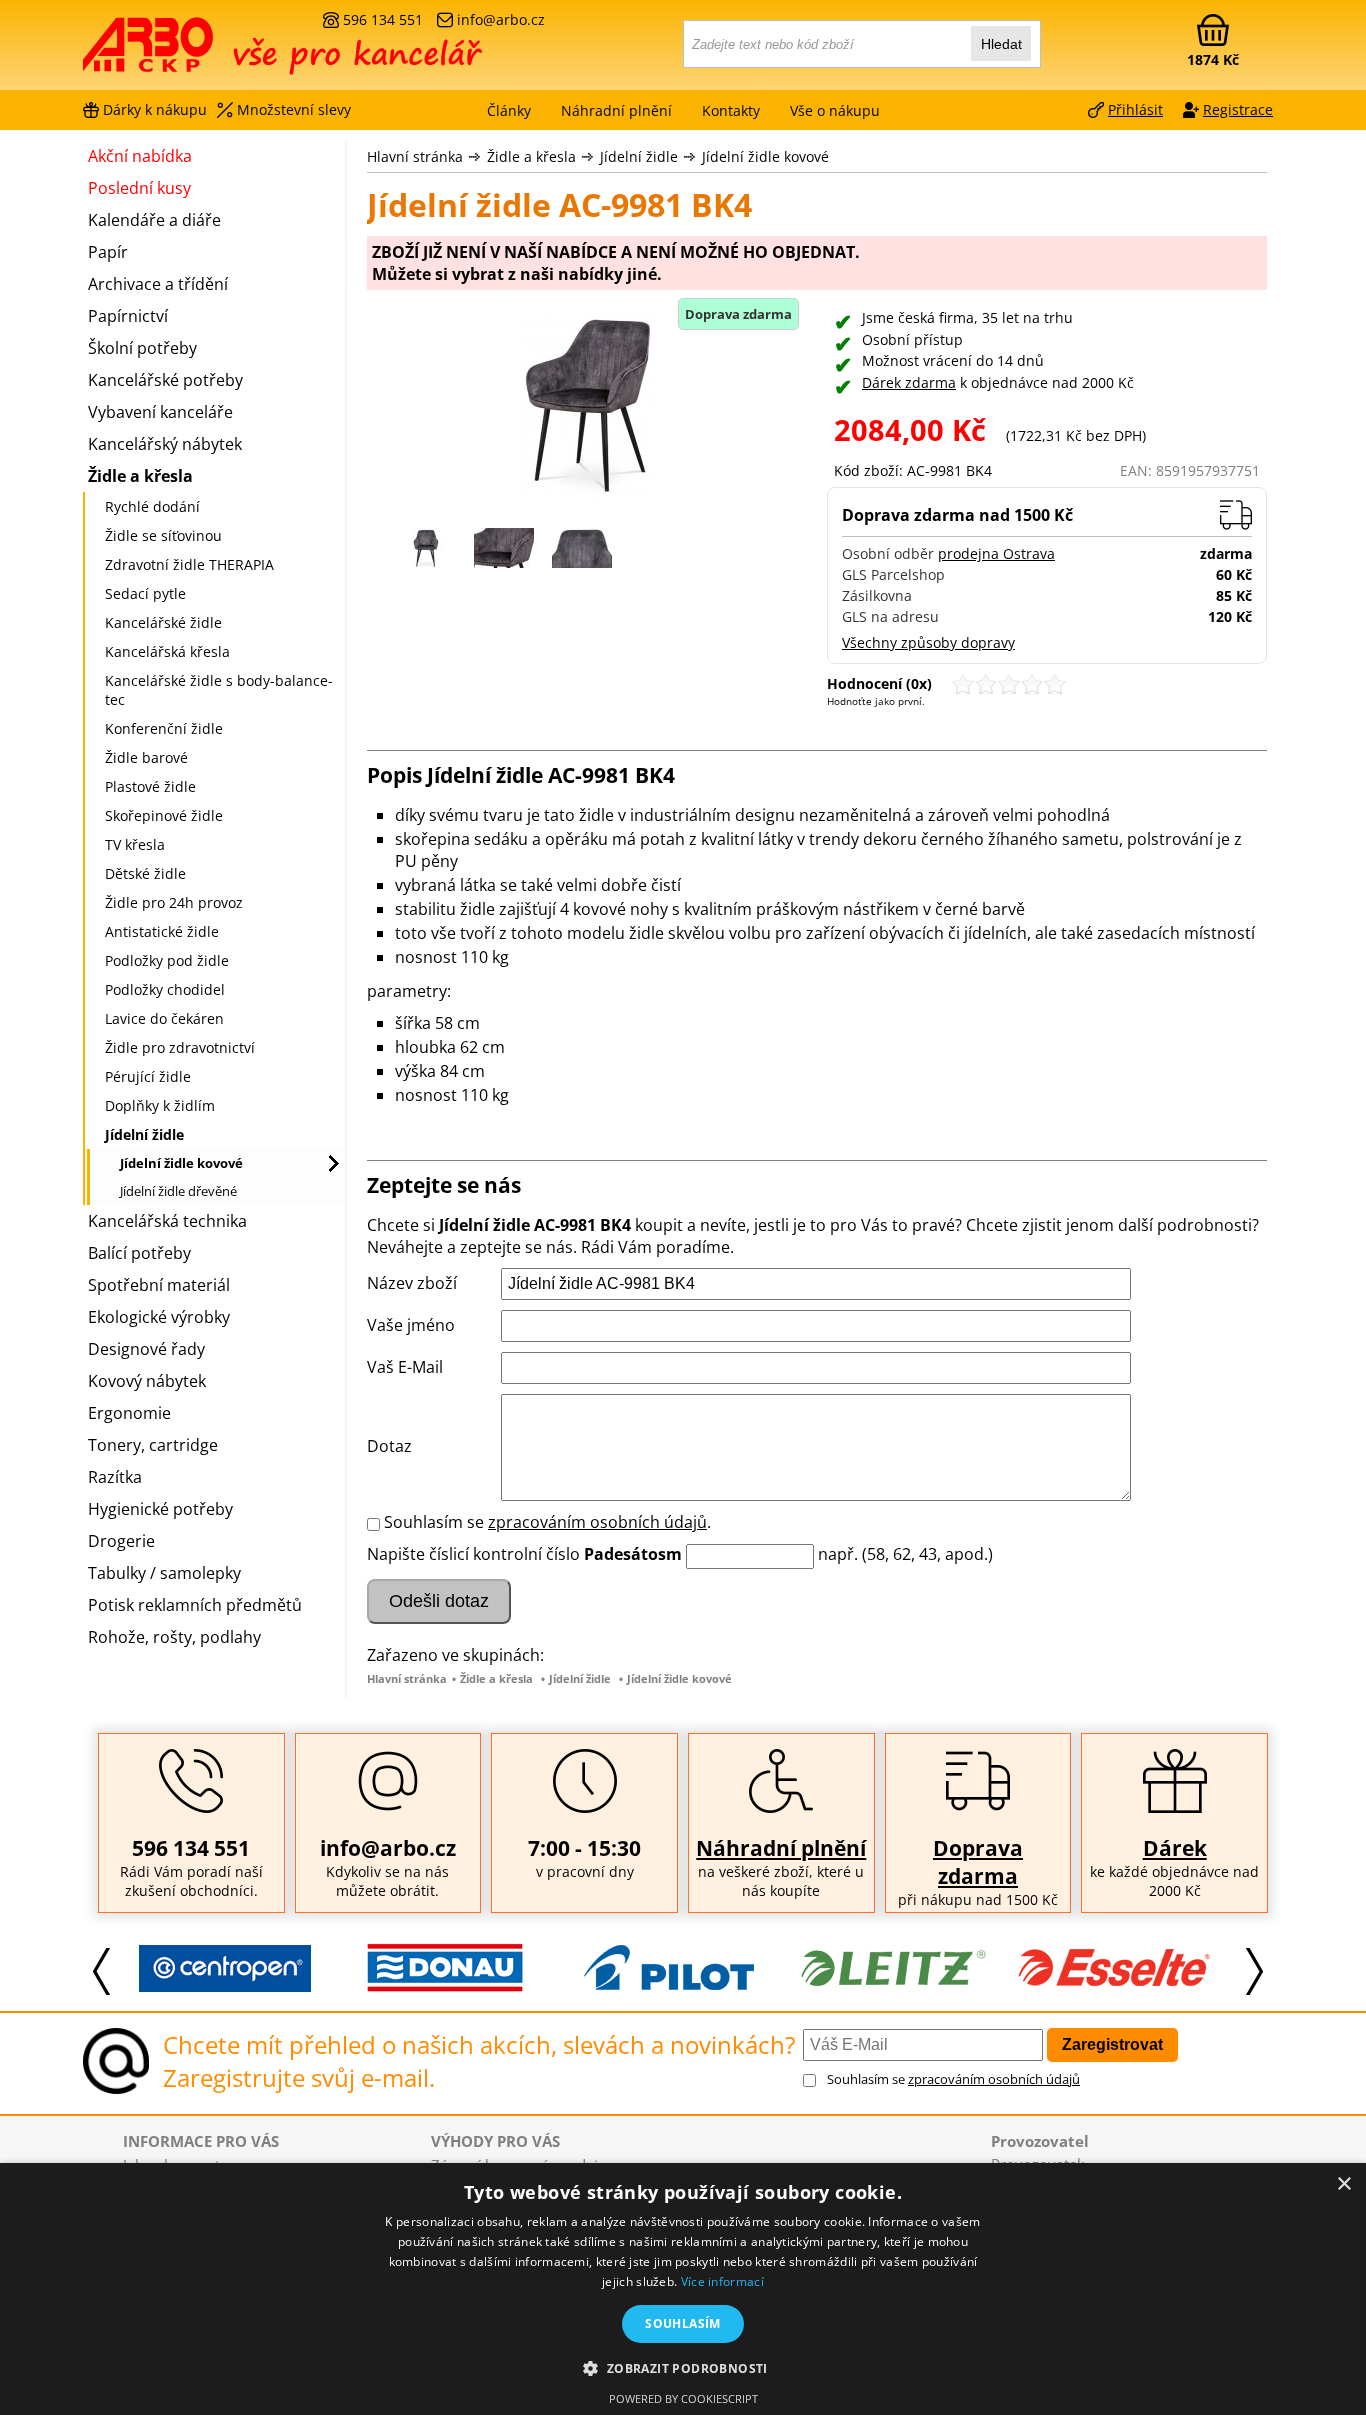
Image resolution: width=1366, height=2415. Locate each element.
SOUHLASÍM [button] (683, 2323)
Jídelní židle (639, 156)
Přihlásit (1135, 109)
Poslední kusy (139, 188)
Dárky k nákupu (155, 109)
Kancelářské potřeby (165, 380)
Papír (108, 252)
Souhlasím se (953, 2079)
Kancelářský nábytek (165, 444)
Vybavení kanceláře (160, 412)
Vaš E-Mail (405, 1367)
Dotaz (389, 1446)
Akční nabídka (140, 156)
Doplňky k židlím (160, 1105)
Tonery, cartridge (153, 1445)
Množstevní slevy (294, 109)
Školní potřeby (142, 348)
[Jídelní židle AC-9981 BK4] (587, 407)
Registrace (1238, 109)
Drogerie (121, 1541)
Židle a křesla (531, 156)
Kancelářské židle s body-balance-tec (219, 690)
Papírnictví (128, 316)
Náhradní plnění (781, 1848)
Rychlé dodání (152, 506)
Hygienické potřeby (160, 1509)
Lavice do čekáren (164, 1018)
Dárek (1175, 1848)
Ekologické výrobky (159, 1317)
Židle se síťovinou (163, 535)
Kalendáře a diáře (154, 220)
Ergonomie (129, 1413)
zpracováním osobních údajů (597, 1522)
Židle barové (146, 757)
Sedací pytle (145, 593)
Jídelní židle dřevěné (178, 1191)
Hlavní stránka (415, 156)
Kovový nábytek (147, 1381)
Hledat (1001, 44)
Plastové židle (150, 786)
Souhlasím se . (547, 1522)
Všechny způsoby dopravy (928, 642)
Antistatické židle (162, 931)
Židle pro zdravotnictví (180, 1047)
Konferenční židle (164, 728)
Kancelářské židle (163, 622)
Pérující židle (148, 1076)
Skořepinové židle (164, 815)
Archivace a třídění (158, 284)
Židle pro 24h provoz (174, 902)
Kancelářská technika (167, 1221)
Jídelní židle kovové (765, 156)
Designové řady (146, 1349)
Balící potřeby (139, 1253)
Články (509, 110)
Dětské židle (145, 873)
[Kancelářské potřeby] (192, 52)
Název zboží (412, 1283)
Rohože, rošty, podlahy (174, 1637)
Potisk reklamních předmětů (195, 1605)
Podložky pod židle (167, 960)
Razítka (115, 1477)
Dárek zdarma (909, 382)
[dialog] (683, 2289)
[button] (682, 2367)
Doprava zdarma (978, 1862)
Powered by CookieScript (683, 2398)
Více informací (722, 2281)
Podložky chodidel (165, 989)
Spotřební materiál (159, 1285)
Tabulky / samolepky (164, 1573)
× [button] (1343, 2184)
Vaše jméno (411, 1325)
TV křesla (135, 844)
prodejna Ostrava (996, 553)
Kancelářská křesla (167, 651)
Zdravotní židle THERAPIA (189, 564)
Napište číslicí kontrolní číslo (473, 1554)
